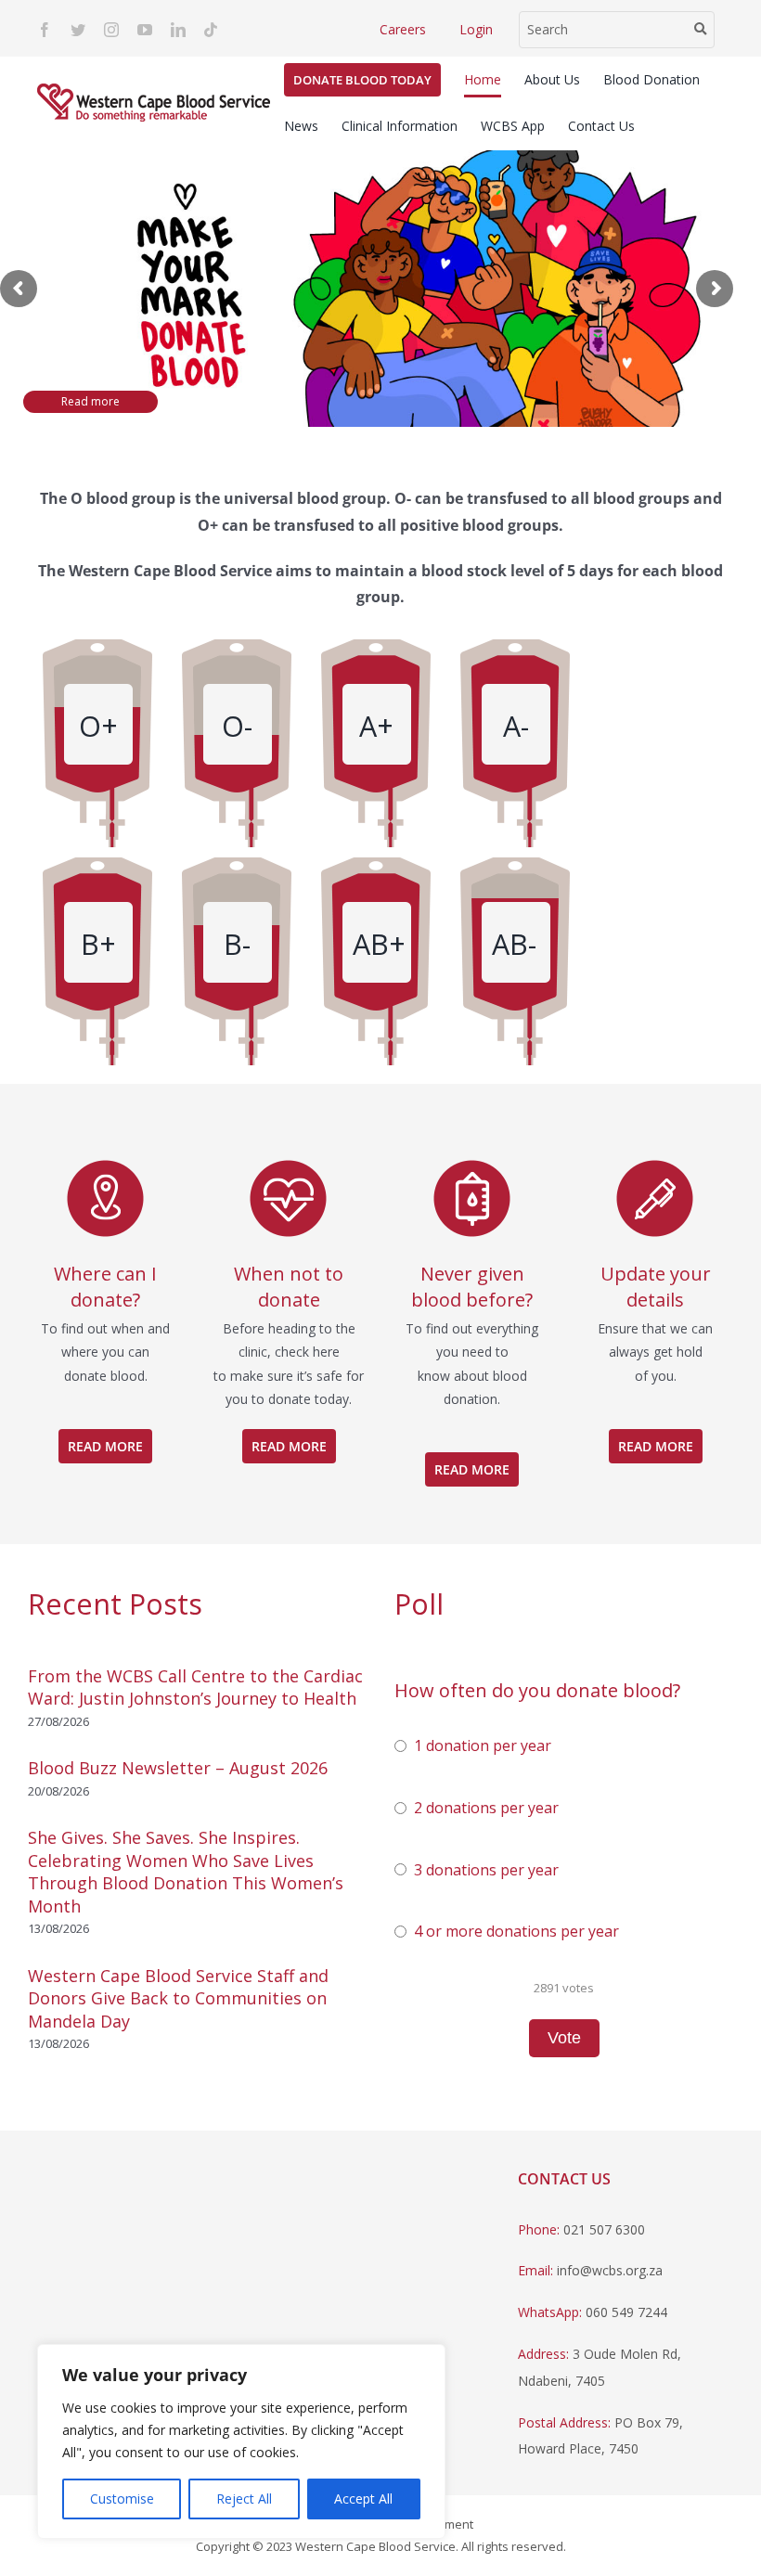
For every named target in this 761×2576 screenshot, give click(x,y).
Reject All (244, 2499)
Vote (564, 2038)
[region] (241, 2441)
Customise (122, 2499)
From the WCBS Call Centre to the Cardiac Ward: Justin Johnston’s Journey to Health (195, 1687)
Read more (90, 401)
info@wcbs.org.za (610, 2270)
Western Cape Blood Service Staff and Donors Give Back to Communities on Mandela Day (178, 1998)
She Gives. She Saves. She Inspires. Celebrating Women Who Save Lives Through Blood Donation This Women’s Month (186, 1871)
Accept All (363, 2499)
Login (476, 29)
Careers (403, 29)
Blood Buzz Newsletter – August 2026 (178, 1768)
